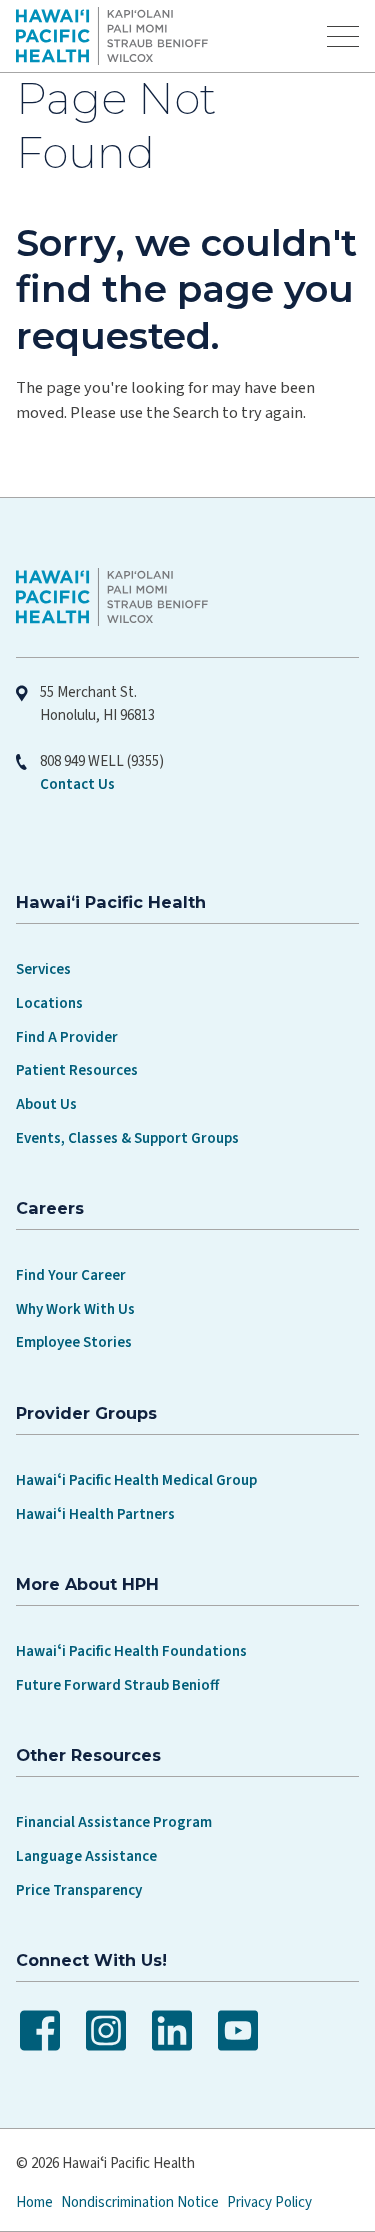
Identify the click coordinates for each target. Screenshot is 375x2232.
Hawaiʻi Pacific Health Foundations (131, 1651)
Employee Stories (74, 1342)
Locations (49, 1003)
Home (34, 2202)
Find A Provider (67, 1037)
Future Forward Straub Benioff (117, 1685)
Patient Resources (77, 1070)
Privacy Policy (269, 2202)
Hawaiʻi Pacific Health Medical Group (136, 1480)
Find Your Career (71, 1275)
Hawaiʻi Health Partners (95, 1514)
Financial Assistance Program (114, 1822)
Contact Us (77, 784)
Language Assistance (86, 1856)
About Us (46, 1104)
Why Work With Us (75, 1309)
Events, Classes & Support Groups (127, 1138)
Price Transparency (79, 1890)
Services (43, 969)
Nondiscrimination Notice (140, 2202)
